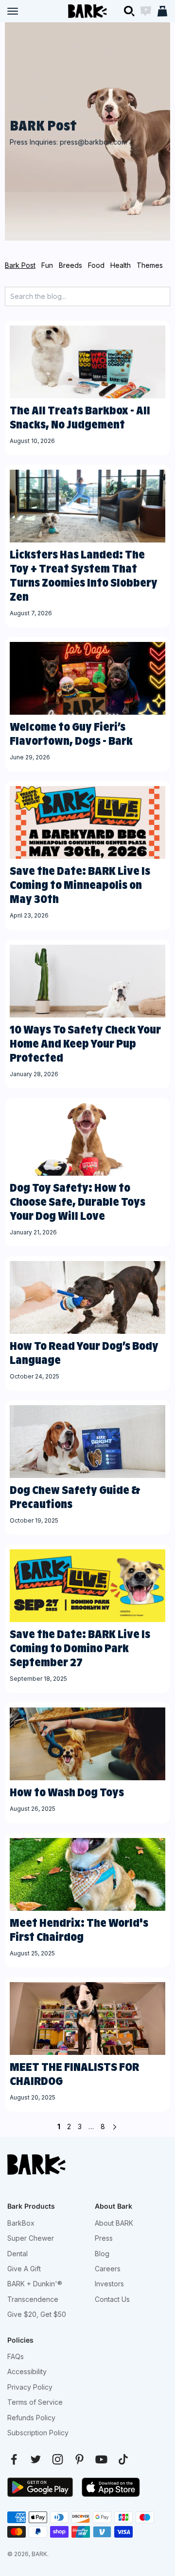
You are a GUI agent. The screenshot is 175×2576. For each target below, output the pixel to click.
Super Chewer (31, 2238)
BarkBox (21, 2223)
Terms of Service (35, 2402)
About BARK (114, 2223)
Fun (47, 265)
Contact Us (112, 2299)
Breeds (70, 265)
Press (104, 2238)
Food (96, 265)
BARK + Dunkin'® (35, 2284)
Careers (108, 2269)
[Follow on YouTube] (101, 2459)
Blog (102, 2254)
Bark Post (20, 265)
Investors (109, 2284)
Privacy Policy (30, 2387)
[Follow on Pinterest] (79, 2459)
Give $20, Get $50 (37, 2314)
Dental (17, 2254)
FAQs (16, 2356)
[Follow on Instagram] (58, 2459)
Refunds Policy (31, 2418)
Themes (150, 265)
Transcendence (33, 2299)
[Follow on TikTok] (123, 2459)
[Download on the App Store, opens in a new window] (111, 2487)
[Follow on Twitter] (36, 2459)
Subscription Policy (38, 2433)
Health (121, 265)
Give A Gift (24, 2269)
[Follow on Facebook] (14, 2459)
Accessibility (27, 2371)
